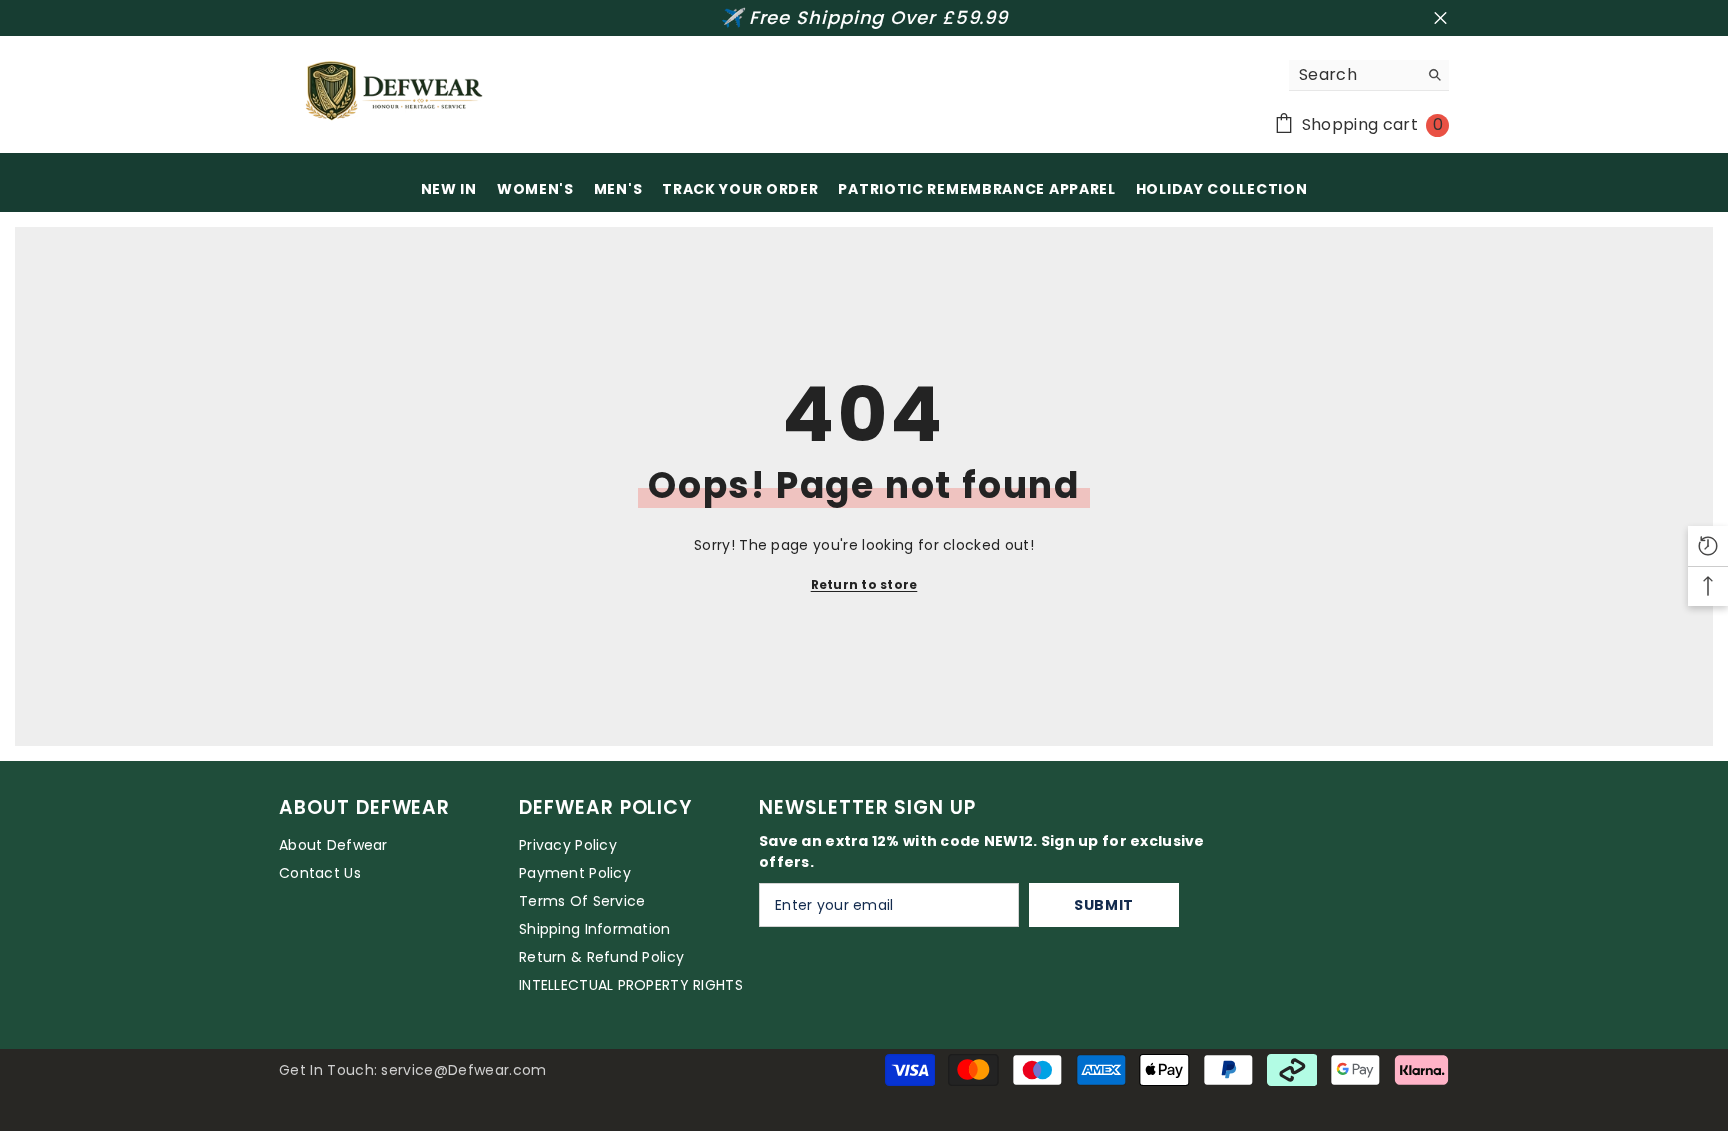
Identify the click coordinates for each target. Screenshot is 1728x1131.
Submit (1104, 905)
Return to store (864, 584)
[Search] (1369, 75)
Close (1440, 18)
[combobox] (1353, 75)
